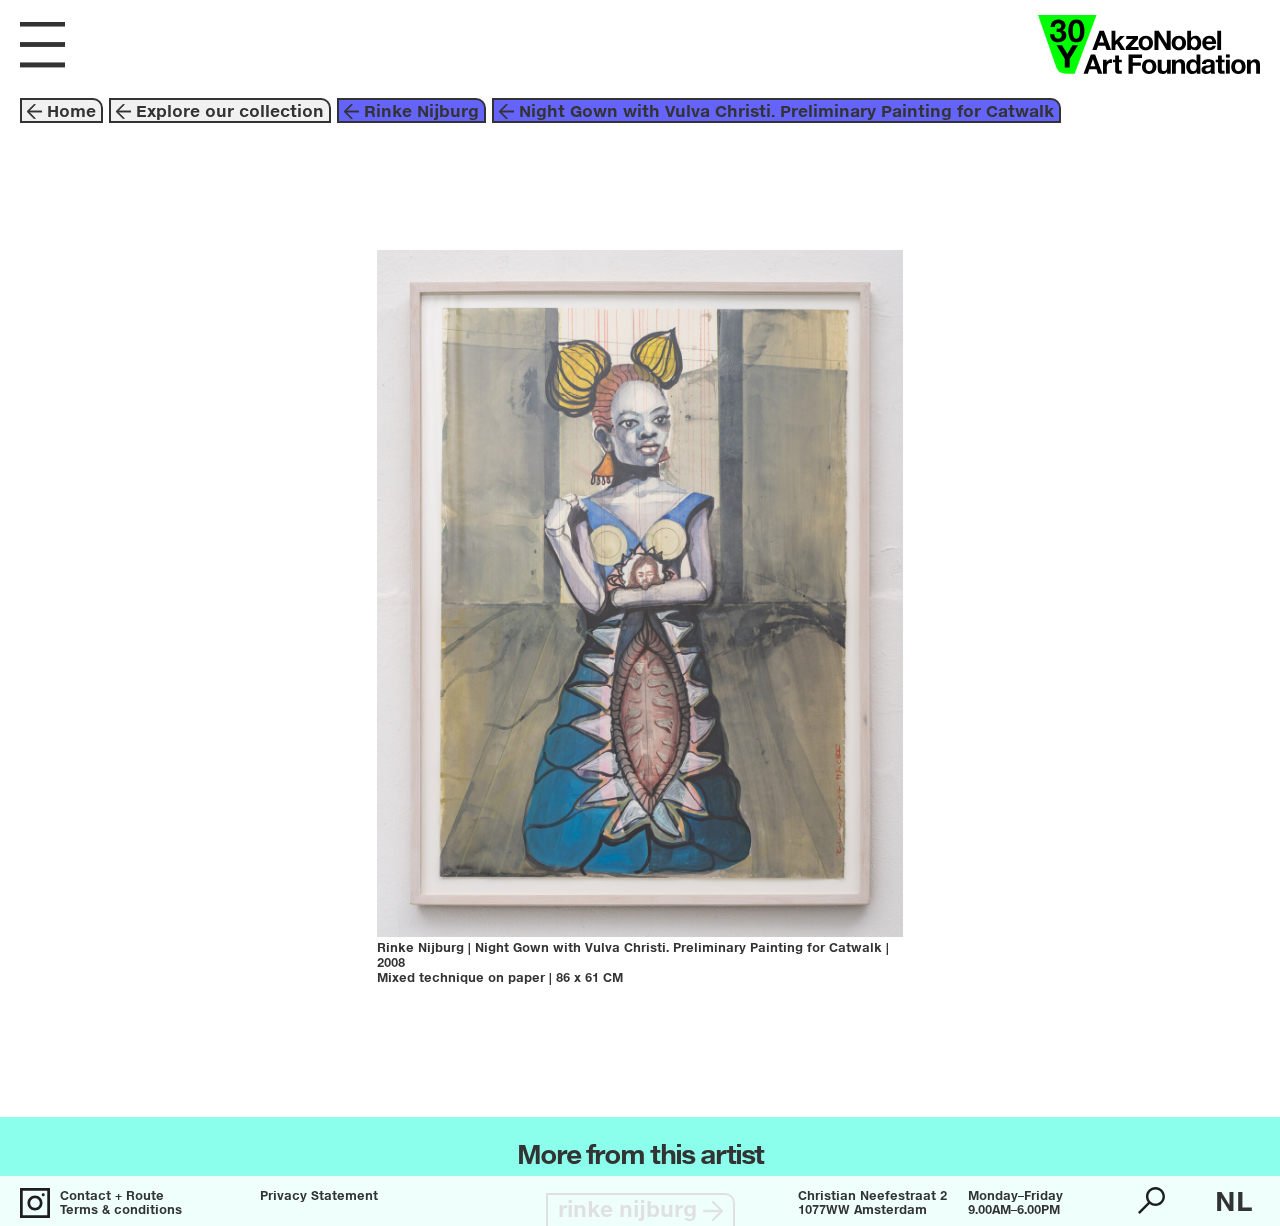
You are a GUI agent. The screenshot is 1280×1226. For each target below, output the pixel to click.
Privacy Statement (319, 1197)
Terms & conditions (121, 1211)
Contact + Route (112, 1197)
